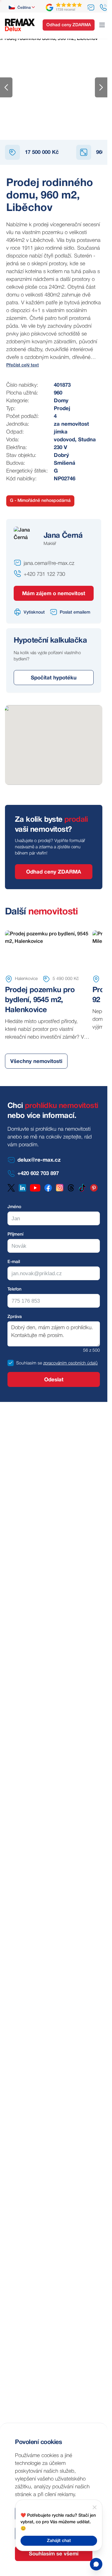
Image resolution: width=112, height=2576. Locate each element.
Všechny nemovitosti (36, 1062)
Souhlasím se (29, 1363)
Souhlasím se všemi (54, 2554)
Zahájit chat (59, 2541)
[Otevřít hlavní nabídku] (102, 25)
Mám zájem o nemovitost (54, 594)
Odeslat (54, 1380)
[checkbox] (11, 1363)
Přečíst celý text (23, 365)
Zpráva (15, 1317)
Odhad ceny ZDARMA (69, 25)
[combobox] (22, 7)
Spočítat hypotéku (54, 678)
